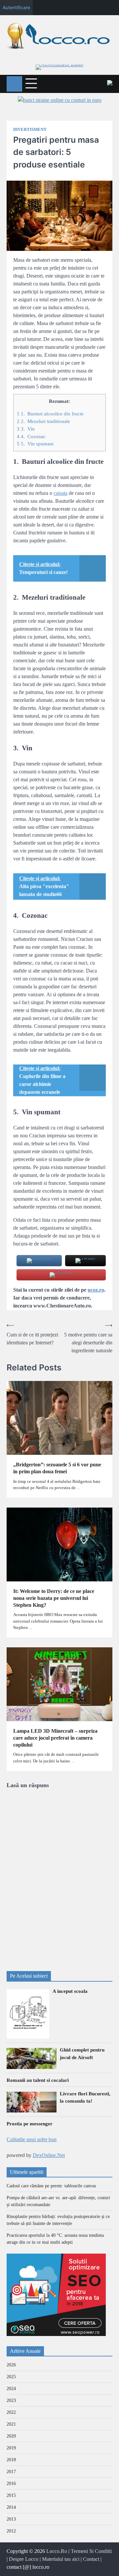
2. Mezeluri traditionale (43, 421)
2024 (11, 2389)
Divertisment (30, 130)
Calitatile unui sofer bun (32, 2139)
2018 (11, 2460)
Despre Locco (24, 2559)
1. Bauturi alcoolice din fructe (50, 414)
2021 (11, 2424)
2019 (11, 2448)
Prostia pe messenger (30, 2124)
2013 (11, 2519)
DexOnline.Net (49, 2155)
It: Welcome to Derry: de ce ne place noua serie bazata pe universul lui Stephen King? (54, 1598)
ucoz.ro (96, 1290)
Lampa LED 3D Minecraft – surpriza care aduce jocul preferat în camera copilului (55, 1738)
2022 (11, 2412)
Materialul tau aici (61, 2559)
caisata (60, 493)
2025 (11, 2377)
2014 (11, 2507)
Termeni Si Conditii (91, 2551)
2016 (11, 2484)
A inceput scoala (70, 1991)
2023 (11, 2400)
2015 (11, 2495)
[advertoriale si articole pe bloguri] (56, 2334)
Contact (91, 2559)
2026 (11, 2365)
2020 (11, 2436)
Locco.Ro (57, 2551)
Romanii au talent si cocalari (38, 2080)
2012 (11, 2531)
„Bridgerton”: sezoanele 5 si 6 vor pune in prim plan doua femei (57, 1468)
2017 (11, 2472)
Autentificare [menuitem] (16, 7)
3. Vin (26, 429)
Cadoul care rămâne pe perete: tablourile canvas (51, 2186)
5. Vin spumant (35, 444)
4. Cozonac (31, 436)
